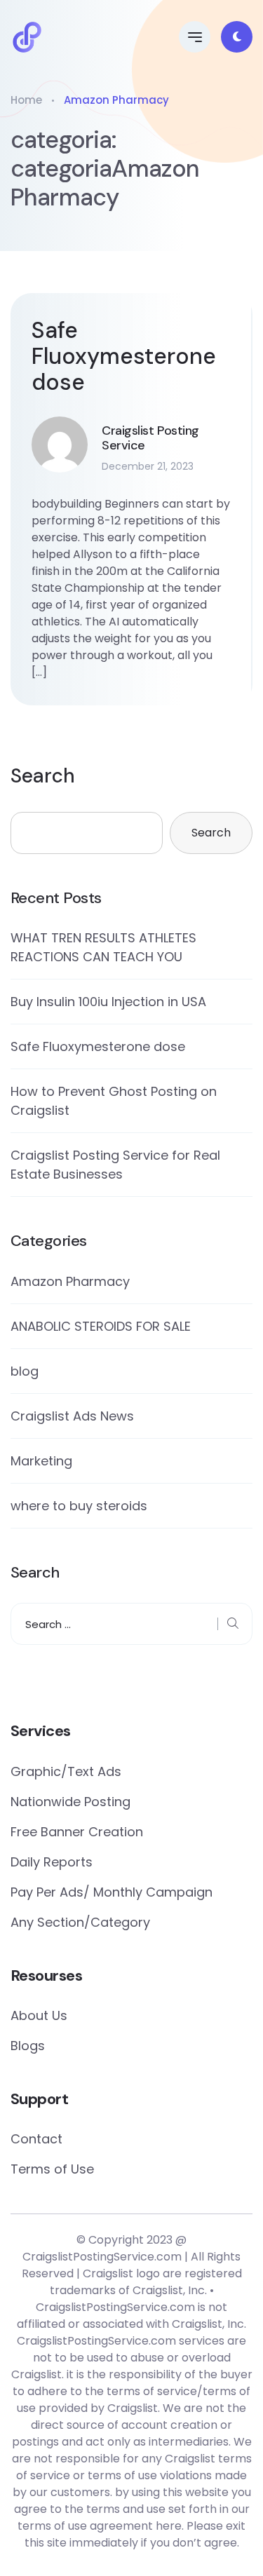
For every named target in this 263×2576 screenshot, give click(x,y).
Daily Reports (52, 1862)
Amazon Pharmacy (70, 1281)
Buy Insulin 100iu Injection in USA (108, 1002)
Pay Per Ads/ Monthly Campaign (112, 1892)
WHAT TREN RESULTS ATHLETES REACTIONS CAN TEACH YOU (103, 947)
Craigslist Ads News (72, 1416)
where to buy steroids (79, 1506)
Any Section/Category (80, 1922)
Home (26, 100)
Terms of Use (52, 2169)
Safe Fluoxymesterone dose (124, 356)
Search (43, 776)
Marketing (41, 1461)
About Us (39, 2015)
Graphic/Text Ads (66, 1771)
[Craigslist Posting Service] (27, 37)
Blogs (28, 2046)
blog (25, 1371)
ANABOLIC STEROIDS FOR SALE (101, 1326)
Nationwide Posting (70, 1802)
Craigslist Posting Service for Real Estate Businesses (115, 1165)
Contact (36, 2139)
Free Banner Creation (77, 1832)
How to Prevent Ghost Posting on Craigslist (114, 1101)
